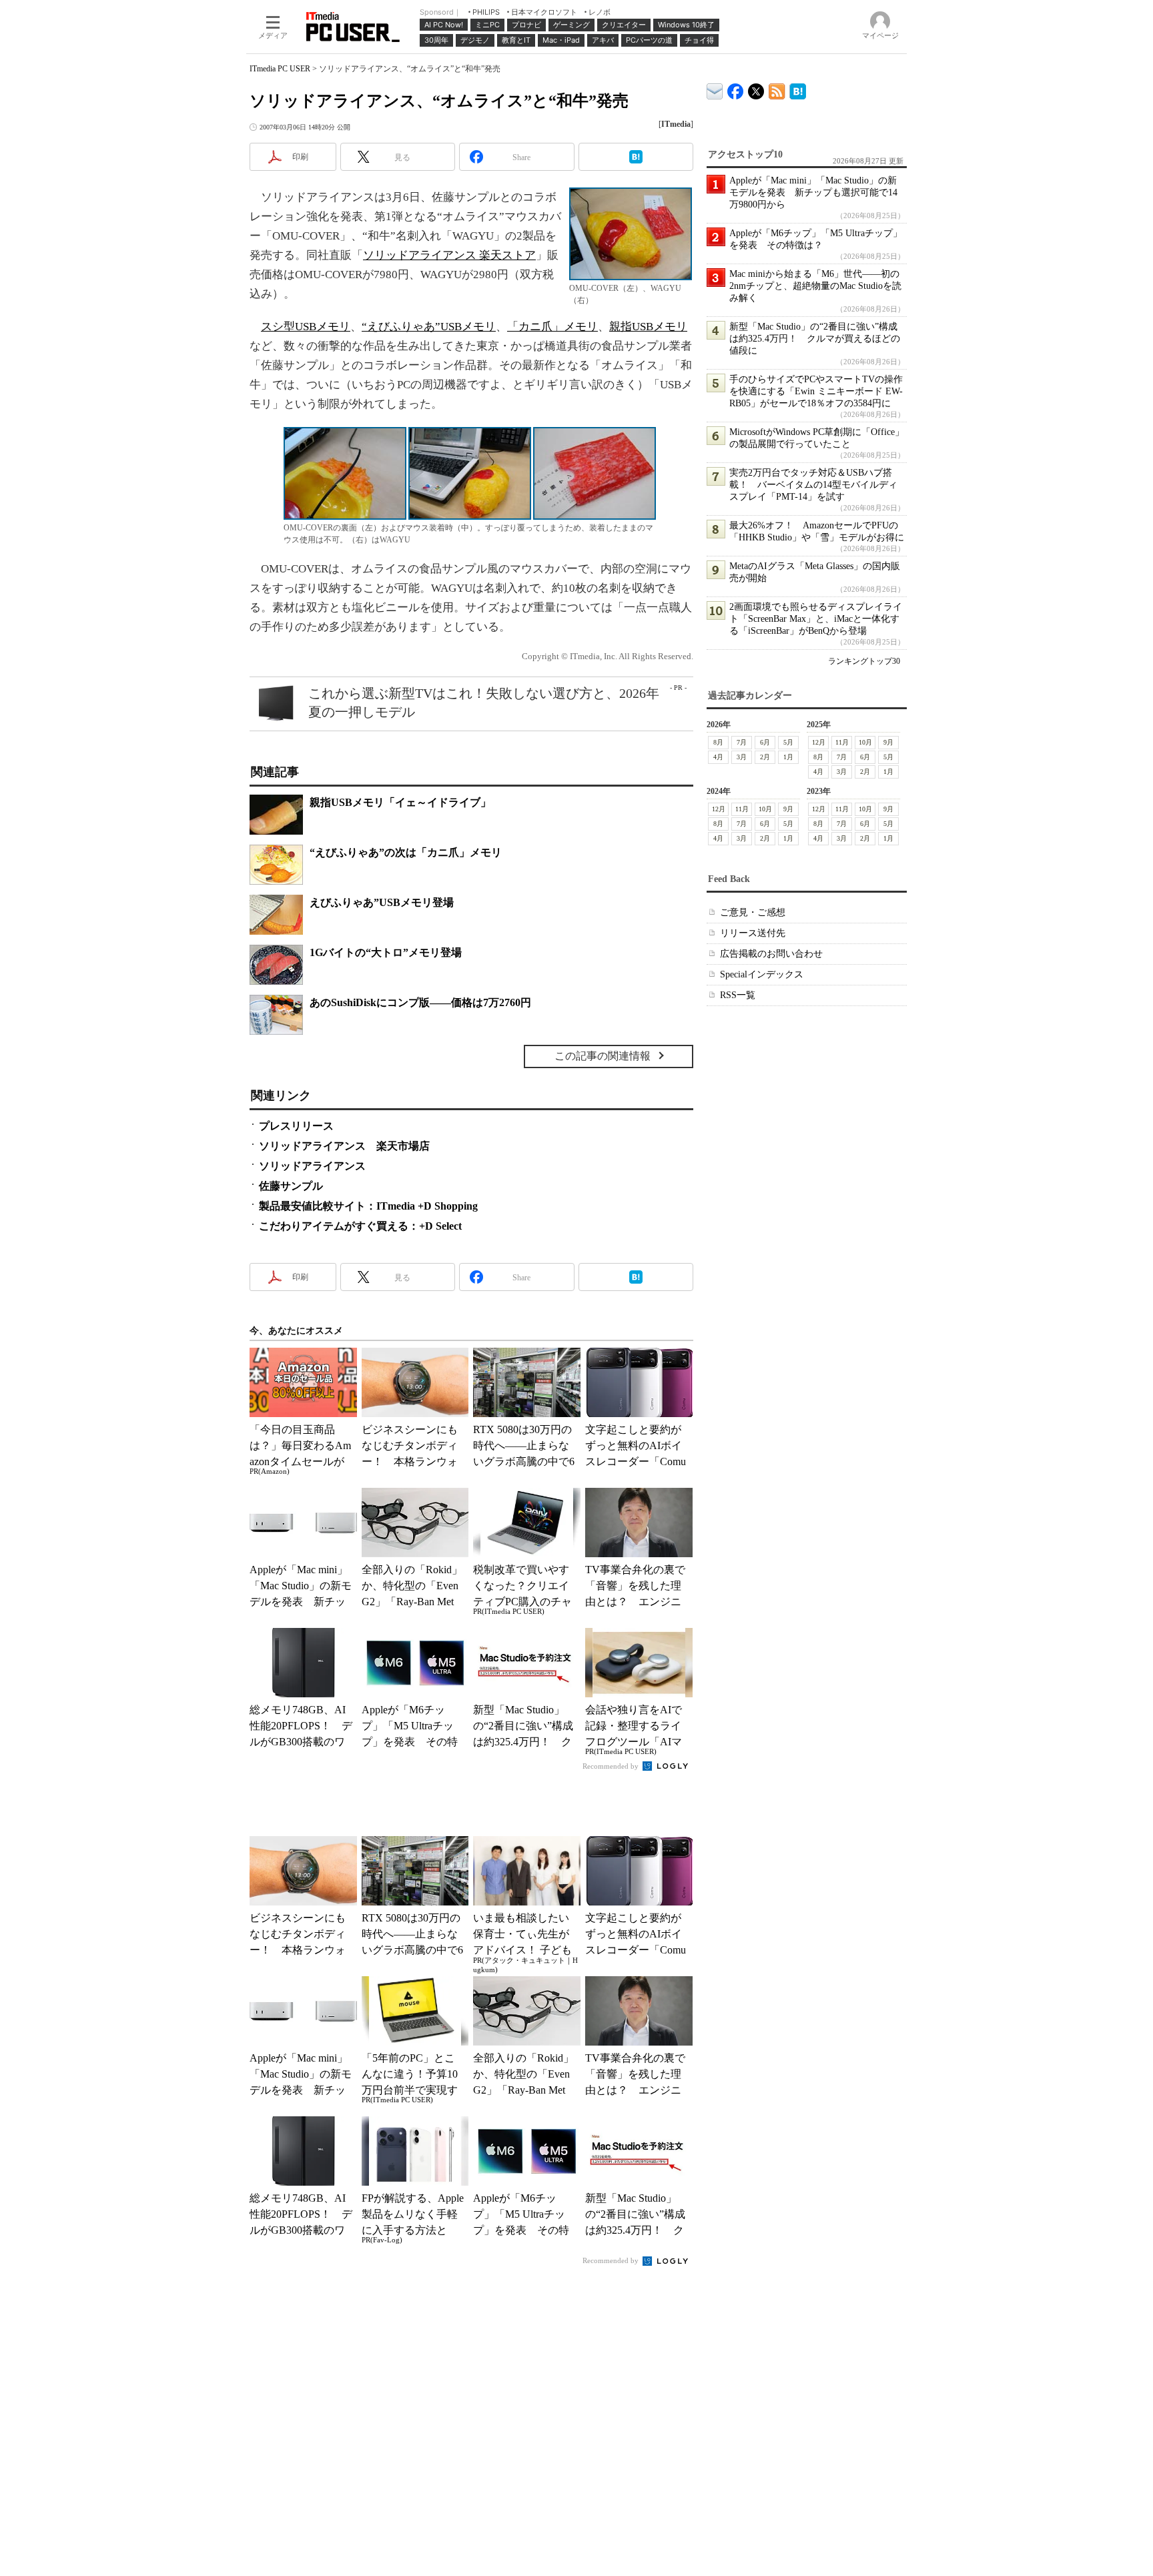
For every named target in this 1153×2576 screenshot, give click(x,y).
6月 (765, 742)
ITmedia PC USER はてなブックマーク (798, 89)
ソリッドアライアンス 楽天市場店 (344, 1146)
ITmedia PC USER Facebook (736, 88)
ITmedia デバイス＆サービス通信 (715, 89)
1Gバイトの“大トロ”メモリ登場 (386, 952)
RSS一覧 (738, 995)
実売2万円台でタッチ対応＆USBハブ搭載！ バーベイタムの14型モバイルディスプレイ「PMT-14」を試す (813, 485)
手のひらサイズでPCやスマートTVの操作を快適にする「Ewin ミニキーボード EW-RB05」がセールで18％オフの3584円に (816, 391)
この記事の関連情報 (603, 1056)
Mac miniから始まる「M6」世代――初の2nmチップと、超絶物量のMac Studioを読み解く (815, 286)
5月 (788, 742)
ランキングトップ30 (864, 661)
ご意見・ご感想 (753, 912)
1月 (788, 757)
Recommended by (612, 1766)
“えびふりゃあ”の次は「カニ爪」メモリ (406, 852)
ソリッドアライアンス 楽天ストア (449, 255)
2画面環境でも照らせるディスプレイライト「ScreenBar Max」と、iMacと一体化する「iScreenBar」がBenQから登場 (816, 619)
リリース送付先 (753, 933)
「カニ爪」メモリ (552, 327)
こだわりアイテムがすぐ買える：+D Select (360, 1226)
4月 (718, 757)
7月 (742, 742)
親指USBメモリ (648, 327)
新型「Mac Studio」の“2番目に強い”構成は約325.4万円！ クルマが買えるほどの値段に (815, 339)
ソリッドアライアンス (312, 1166)
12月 (819, 742)
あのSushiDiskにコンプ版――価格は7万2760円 (420, 1002)
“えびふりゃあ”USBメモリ (429, 327)
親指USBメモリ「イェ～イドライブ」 (400, 802)
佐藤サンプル (291, 1186)
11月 (842, 742)
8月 (718, 742)
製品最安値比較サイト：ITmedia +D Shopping (368, 1206)
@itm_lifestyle (756, 88)
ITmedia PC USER (280, 69)
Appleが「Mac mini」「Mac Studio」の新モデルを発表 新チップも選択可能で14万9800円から (813, 192)
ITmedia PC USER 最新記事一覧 (777, 89)
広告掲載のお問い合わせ (771, 954)
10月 (865, 742)
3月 (742, 757)
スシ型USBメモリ (306, 327)
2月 (765, 757)
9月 (888, 742)
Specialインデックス (762, 974)
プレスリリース (296, 1126)
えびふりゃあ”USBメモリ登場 (382, 902)
